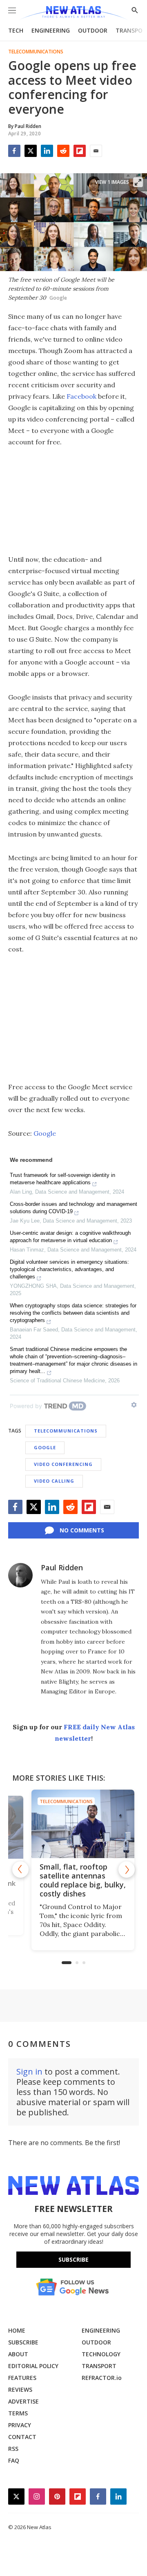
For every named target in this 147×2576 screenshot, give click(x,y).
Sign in (29, 2072)
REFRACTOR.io (102, 2378)
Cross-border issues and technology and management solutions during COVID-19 (73, 1208)
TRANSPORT (99, 2366)
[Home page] (73, 13)
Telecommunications (36, 52)
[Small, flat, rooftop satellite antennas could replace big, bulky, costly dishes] (73, 1824)
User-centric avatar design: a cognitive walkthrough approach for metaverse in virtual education (70, 1237)
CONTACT (22, 2437)
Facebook (81, 396)
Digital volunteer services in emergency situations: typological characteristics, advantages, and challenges (69, 1269)
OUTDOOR (93, 30)
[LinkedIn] (47, 151)
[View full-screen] (138, 182)
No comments (82, 1530)
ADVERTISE (23, 2401)
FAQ (14, 2460)
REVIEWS (20, 2389)
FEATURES (22, 2378)
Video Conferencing (63, 1464)
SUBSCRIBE (23, 2342)
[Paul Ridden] (20, 1575)
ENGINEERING (51, 30)
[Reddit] (63, 151)
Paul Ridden (62, 1567)
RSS (13, 2449)
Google (45, 1133)
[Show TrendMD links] (134, 1405)
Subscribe (73, 2259)
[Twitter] (31, 151)
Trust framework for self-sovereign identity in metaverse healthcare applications (62, 1179)
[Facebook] (14, 151)
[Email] (96, 151)
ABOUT (18, 2354)
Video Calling (54, 1481)
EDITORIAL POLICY (33, 2366)
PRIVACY (20, 2425)
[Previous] (20, 1870)
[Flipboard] (80, 151)
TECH (16, 30)
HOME (17, 2330)
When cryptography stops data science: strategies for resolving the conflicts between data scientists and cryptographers (73, 1313)
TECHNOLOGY (101, 2354)
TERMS (18, 2413)
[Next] (127, 1870)
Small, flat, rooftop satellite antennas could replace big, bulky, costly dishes (73, 1880)
